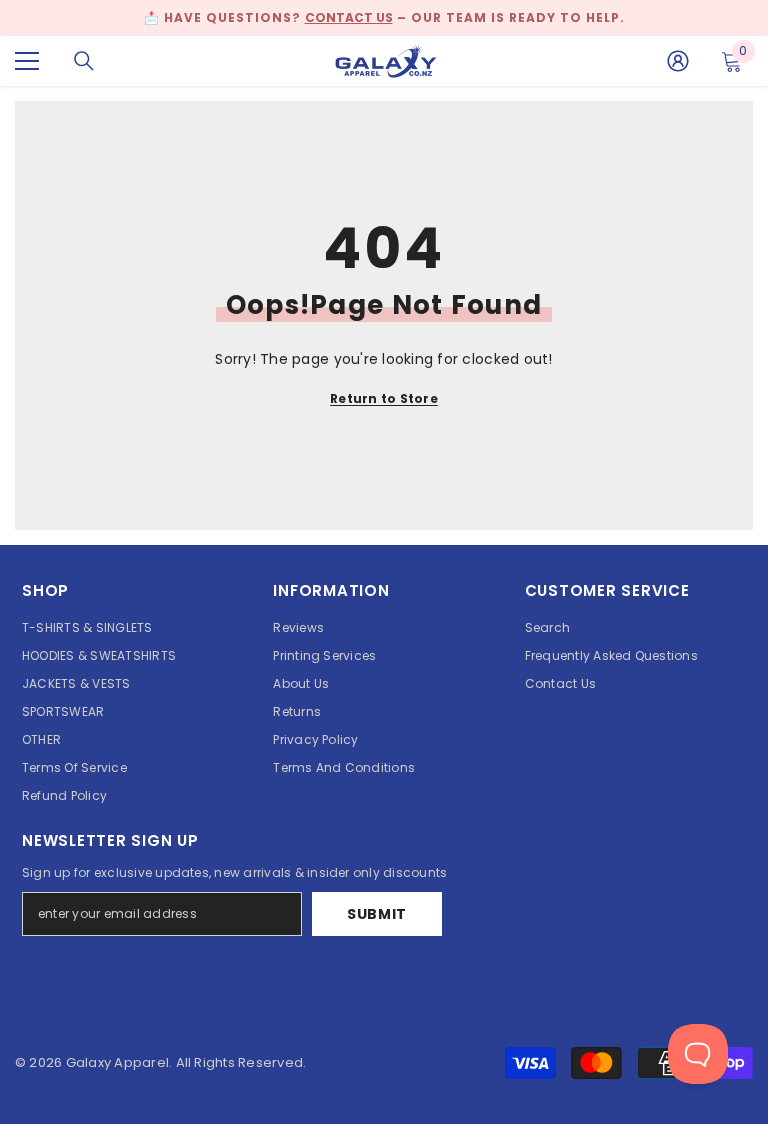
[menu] (27, 61)
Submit (377, 914)
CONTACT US (349, 17)
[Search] (84, 61)
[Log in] (678, 61)
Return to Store (384, 398)
